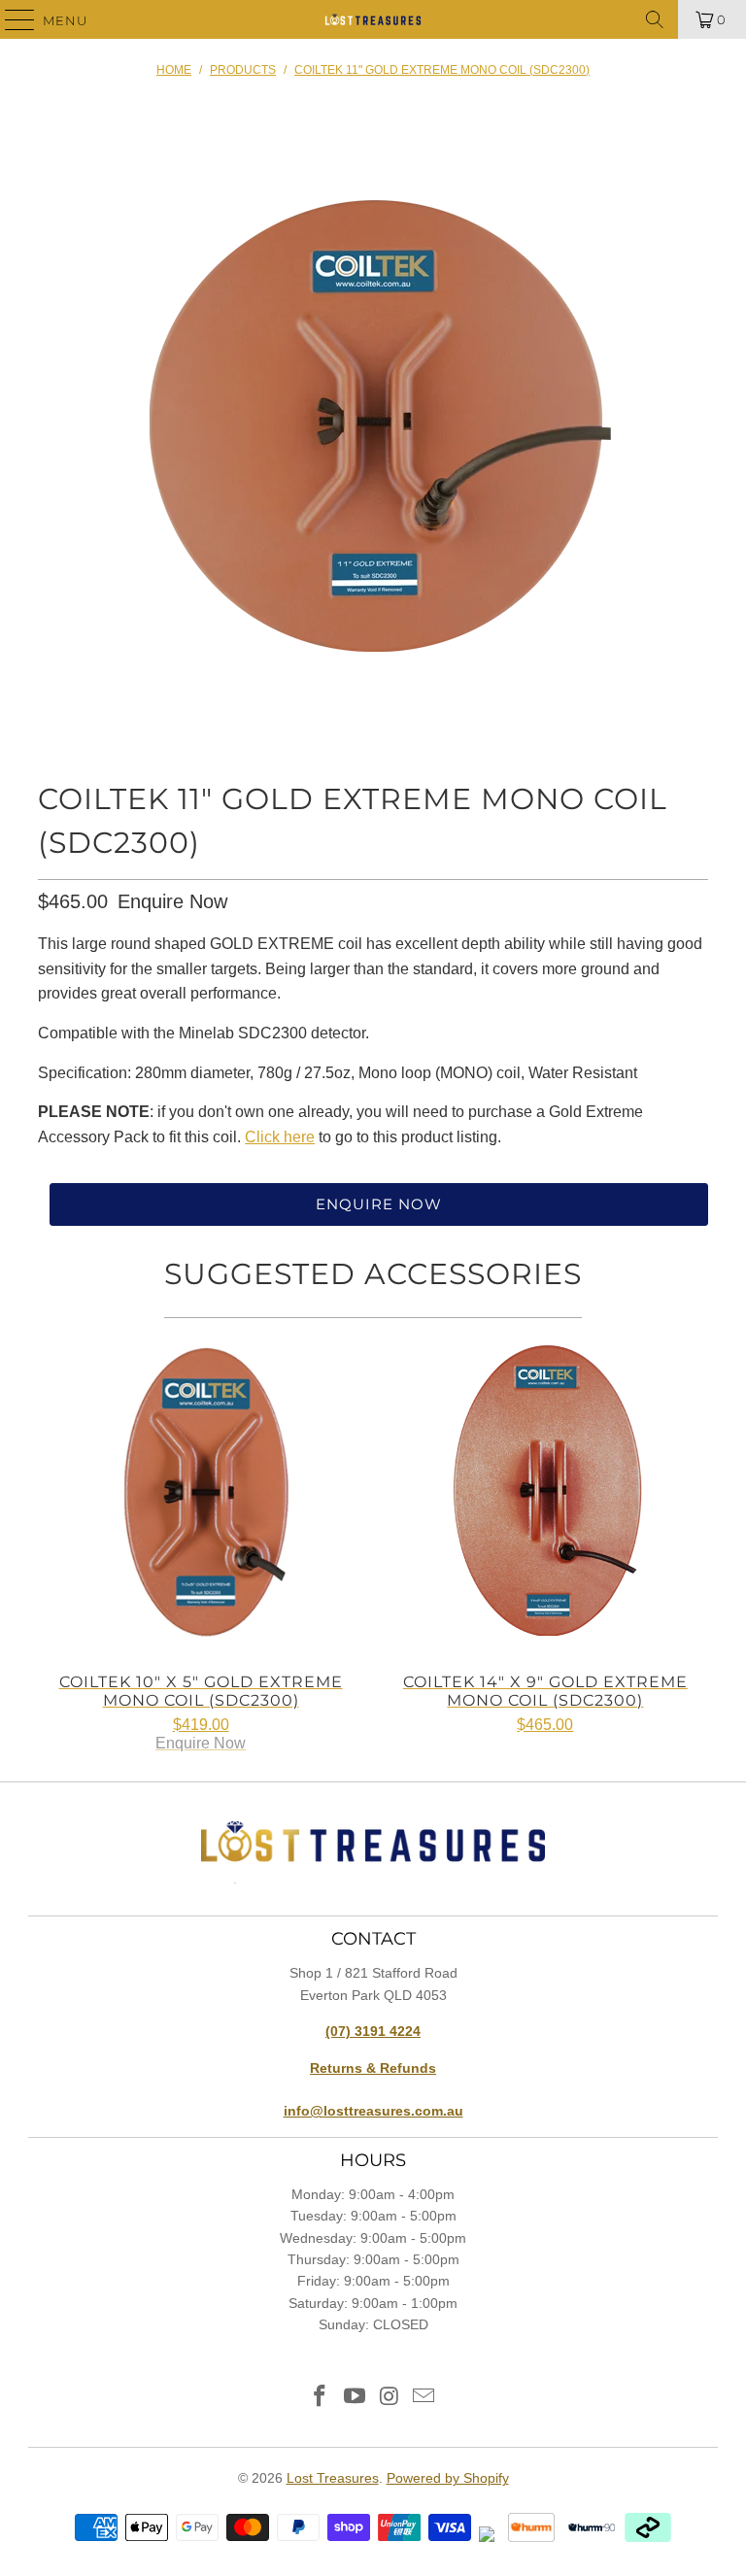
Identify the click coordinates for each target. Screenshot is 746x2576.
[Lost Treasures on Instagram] (390, 2398)
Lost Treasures (333, 2478)
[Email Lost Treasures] (424, 2398)
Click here (280, 1137)
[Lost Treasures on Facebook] (321, 2398)
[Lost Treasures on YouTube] (355, 2398)
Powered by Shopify (448, 2478)
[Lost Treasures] (373, 19)
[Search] (655, 19)
